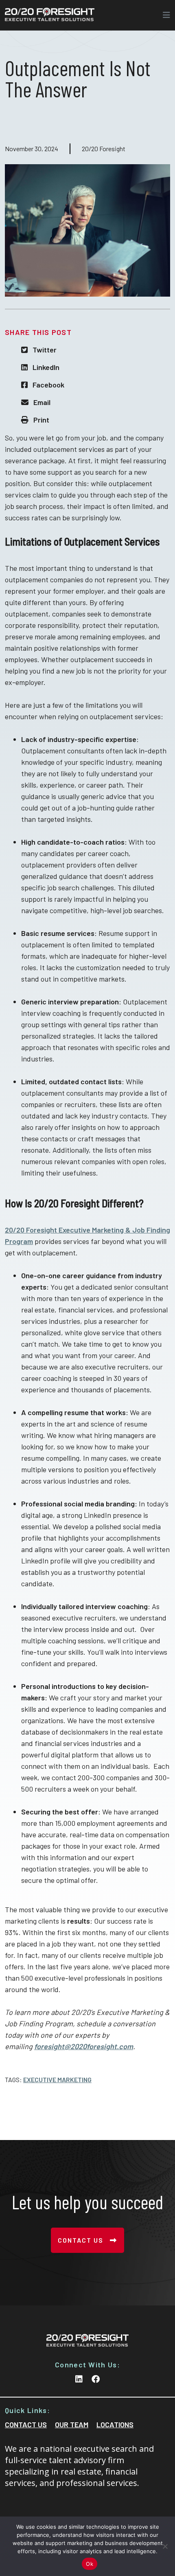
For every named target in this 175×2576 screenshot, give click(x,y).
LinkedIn (46, 367)
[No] (165, 2546)
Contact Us (81, 2240)
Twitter (45, 350)
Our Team (72, 2424)
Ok (90, 2564)
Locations (115, 2424)
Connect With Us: (87, 2365)
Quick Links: (27, 2410)
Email (42, 402)
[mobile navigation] (164, 15)
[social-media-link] (79, 2379)
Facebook (48, 385)
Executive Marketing (57, 2080)
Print (41, 420)
